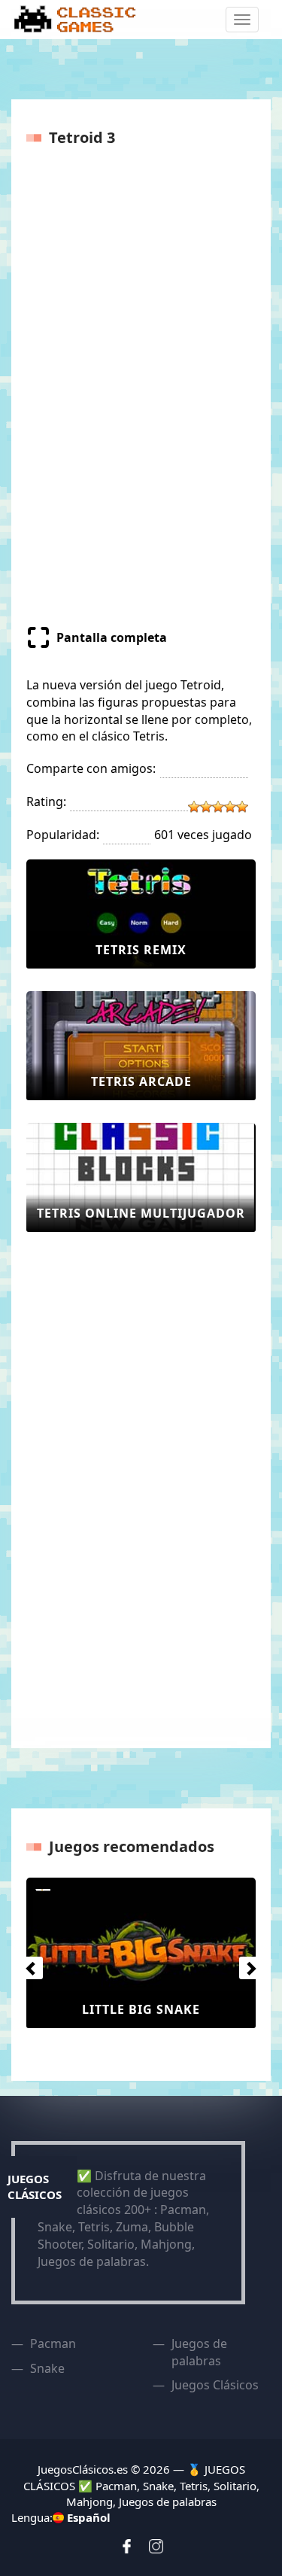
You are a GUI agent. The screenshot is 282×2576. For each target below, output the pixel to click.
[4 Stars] (230, 807)
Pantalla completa (112, 637)
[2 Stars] (206, 807)
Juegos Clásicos (215, 2385)
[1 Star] (194, 807)
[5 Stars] (242, 807)
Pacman (53, 2343)
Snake (47, 2368)
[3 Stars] (218, 807)
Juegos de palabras (199, 2352)
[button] (28, 1964)
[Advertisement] (86, 1480)
